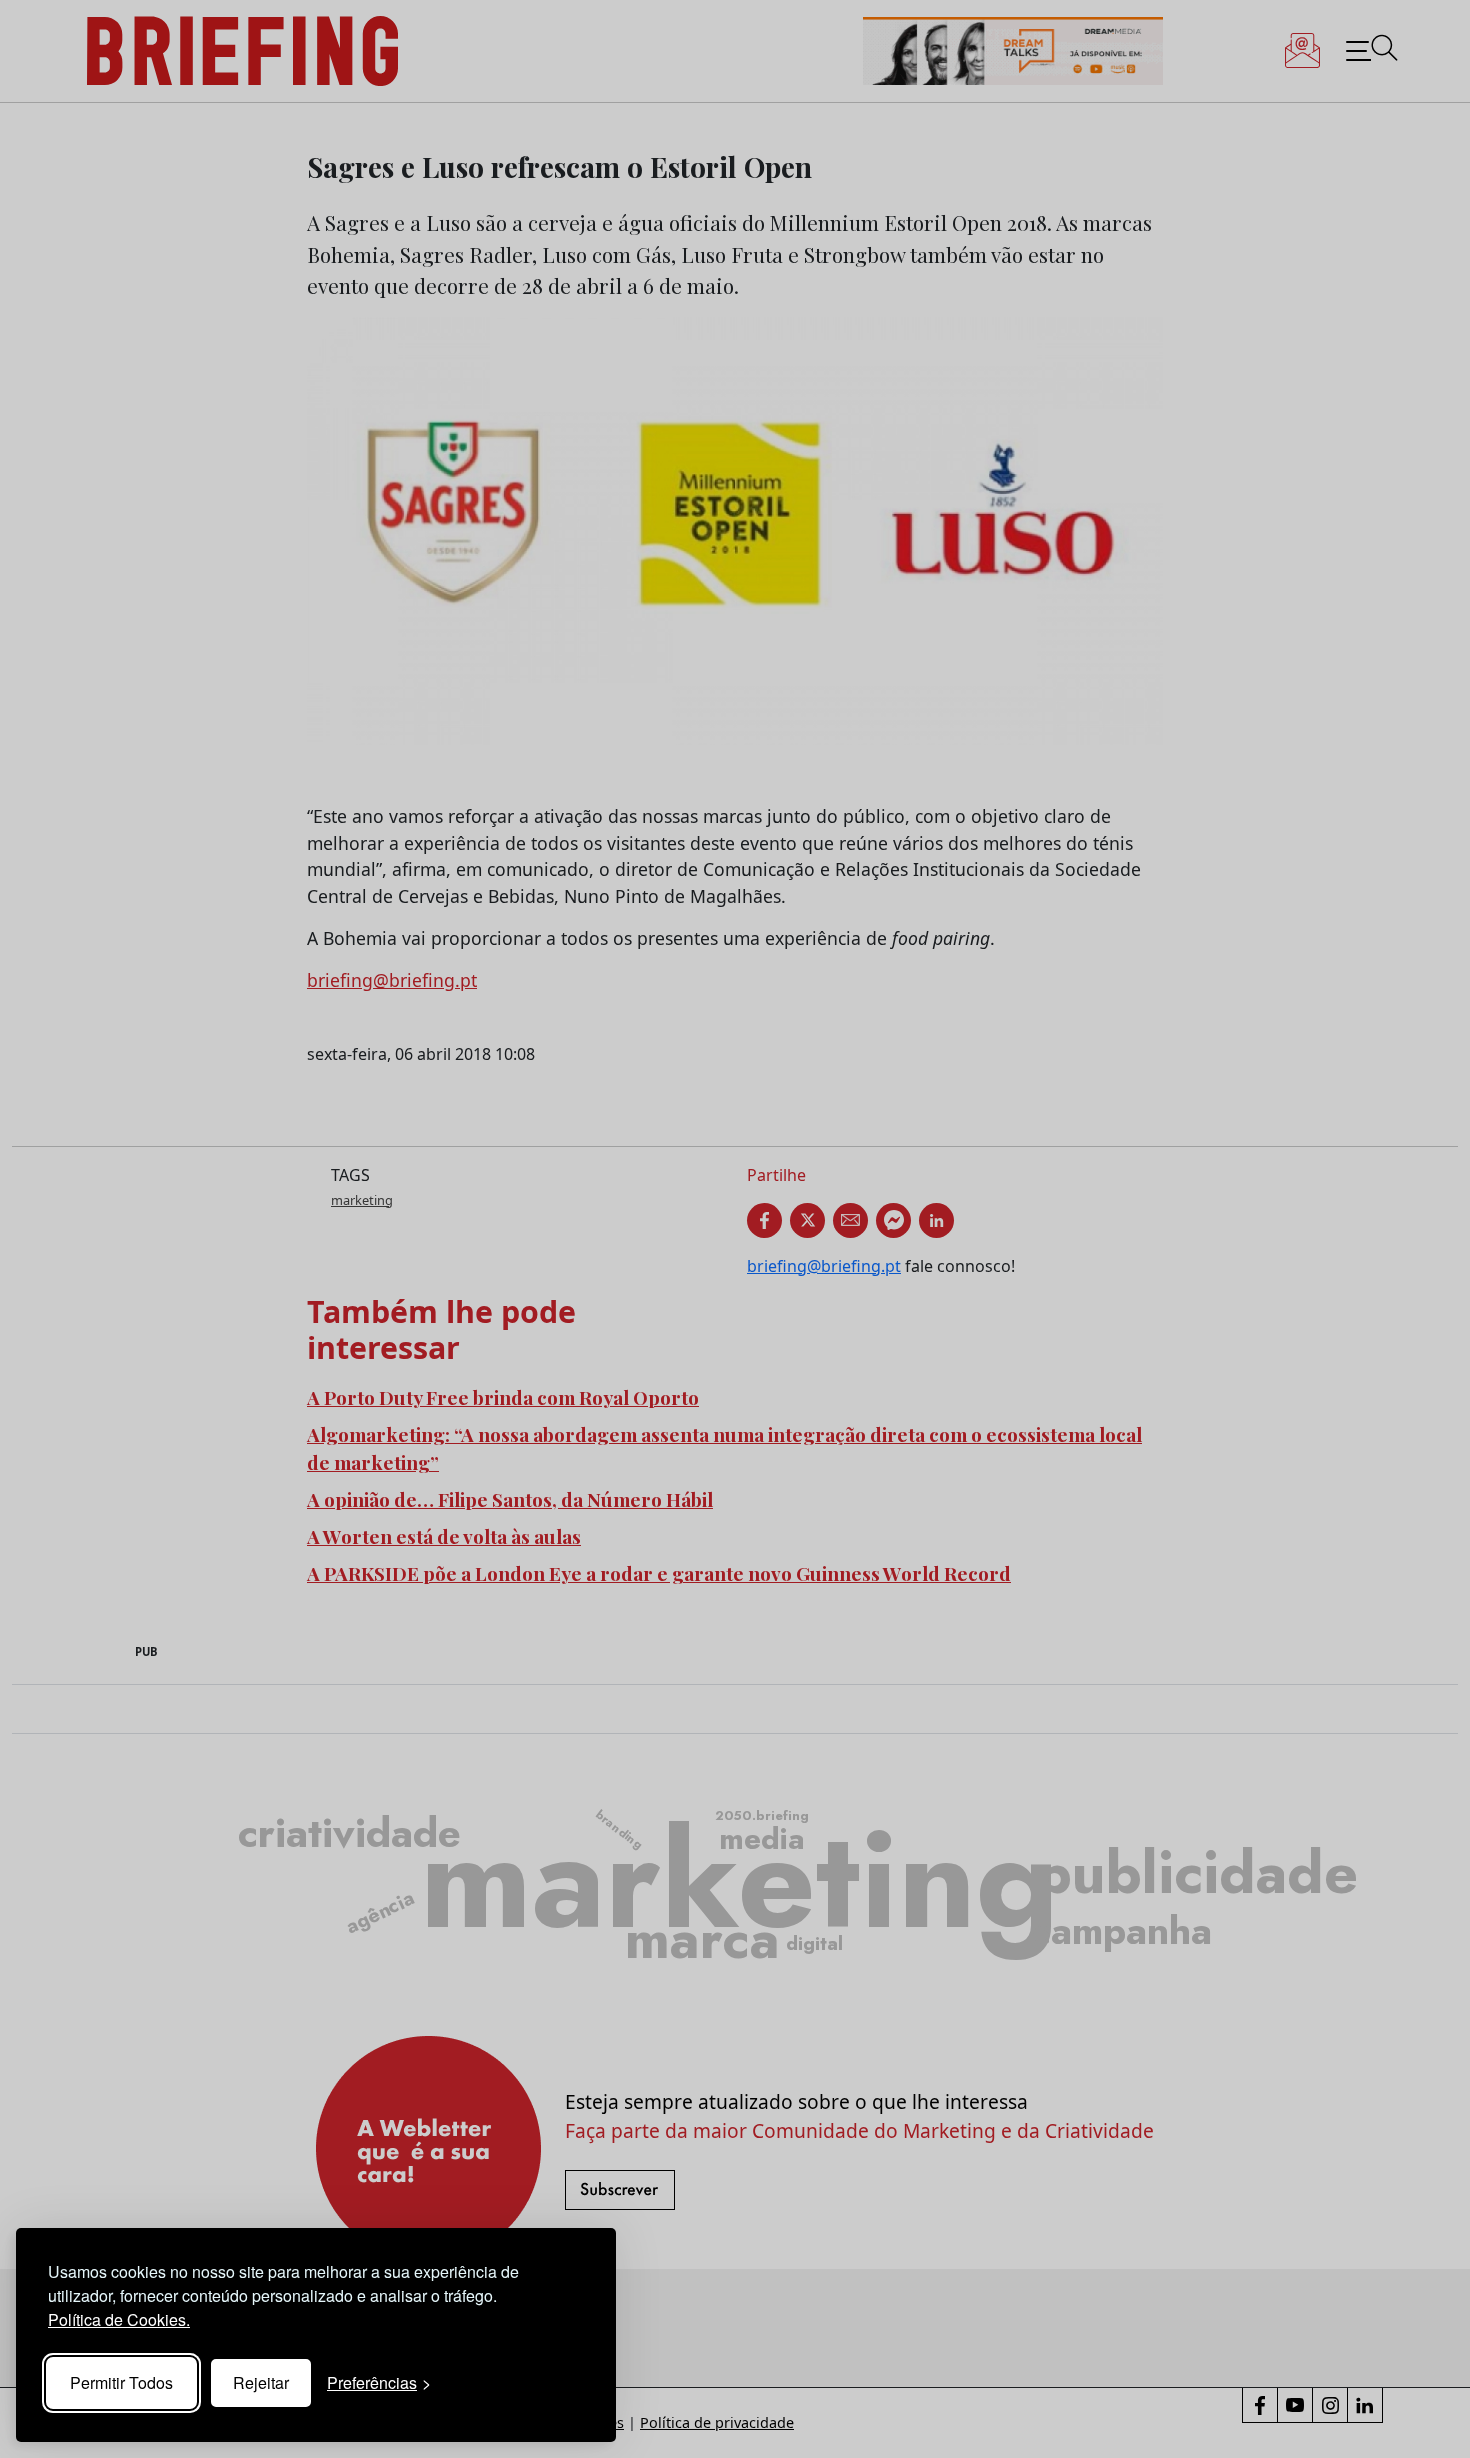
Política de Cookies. (119, 2319)
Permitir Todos (121, 2382)
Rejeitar (261, 2382)
